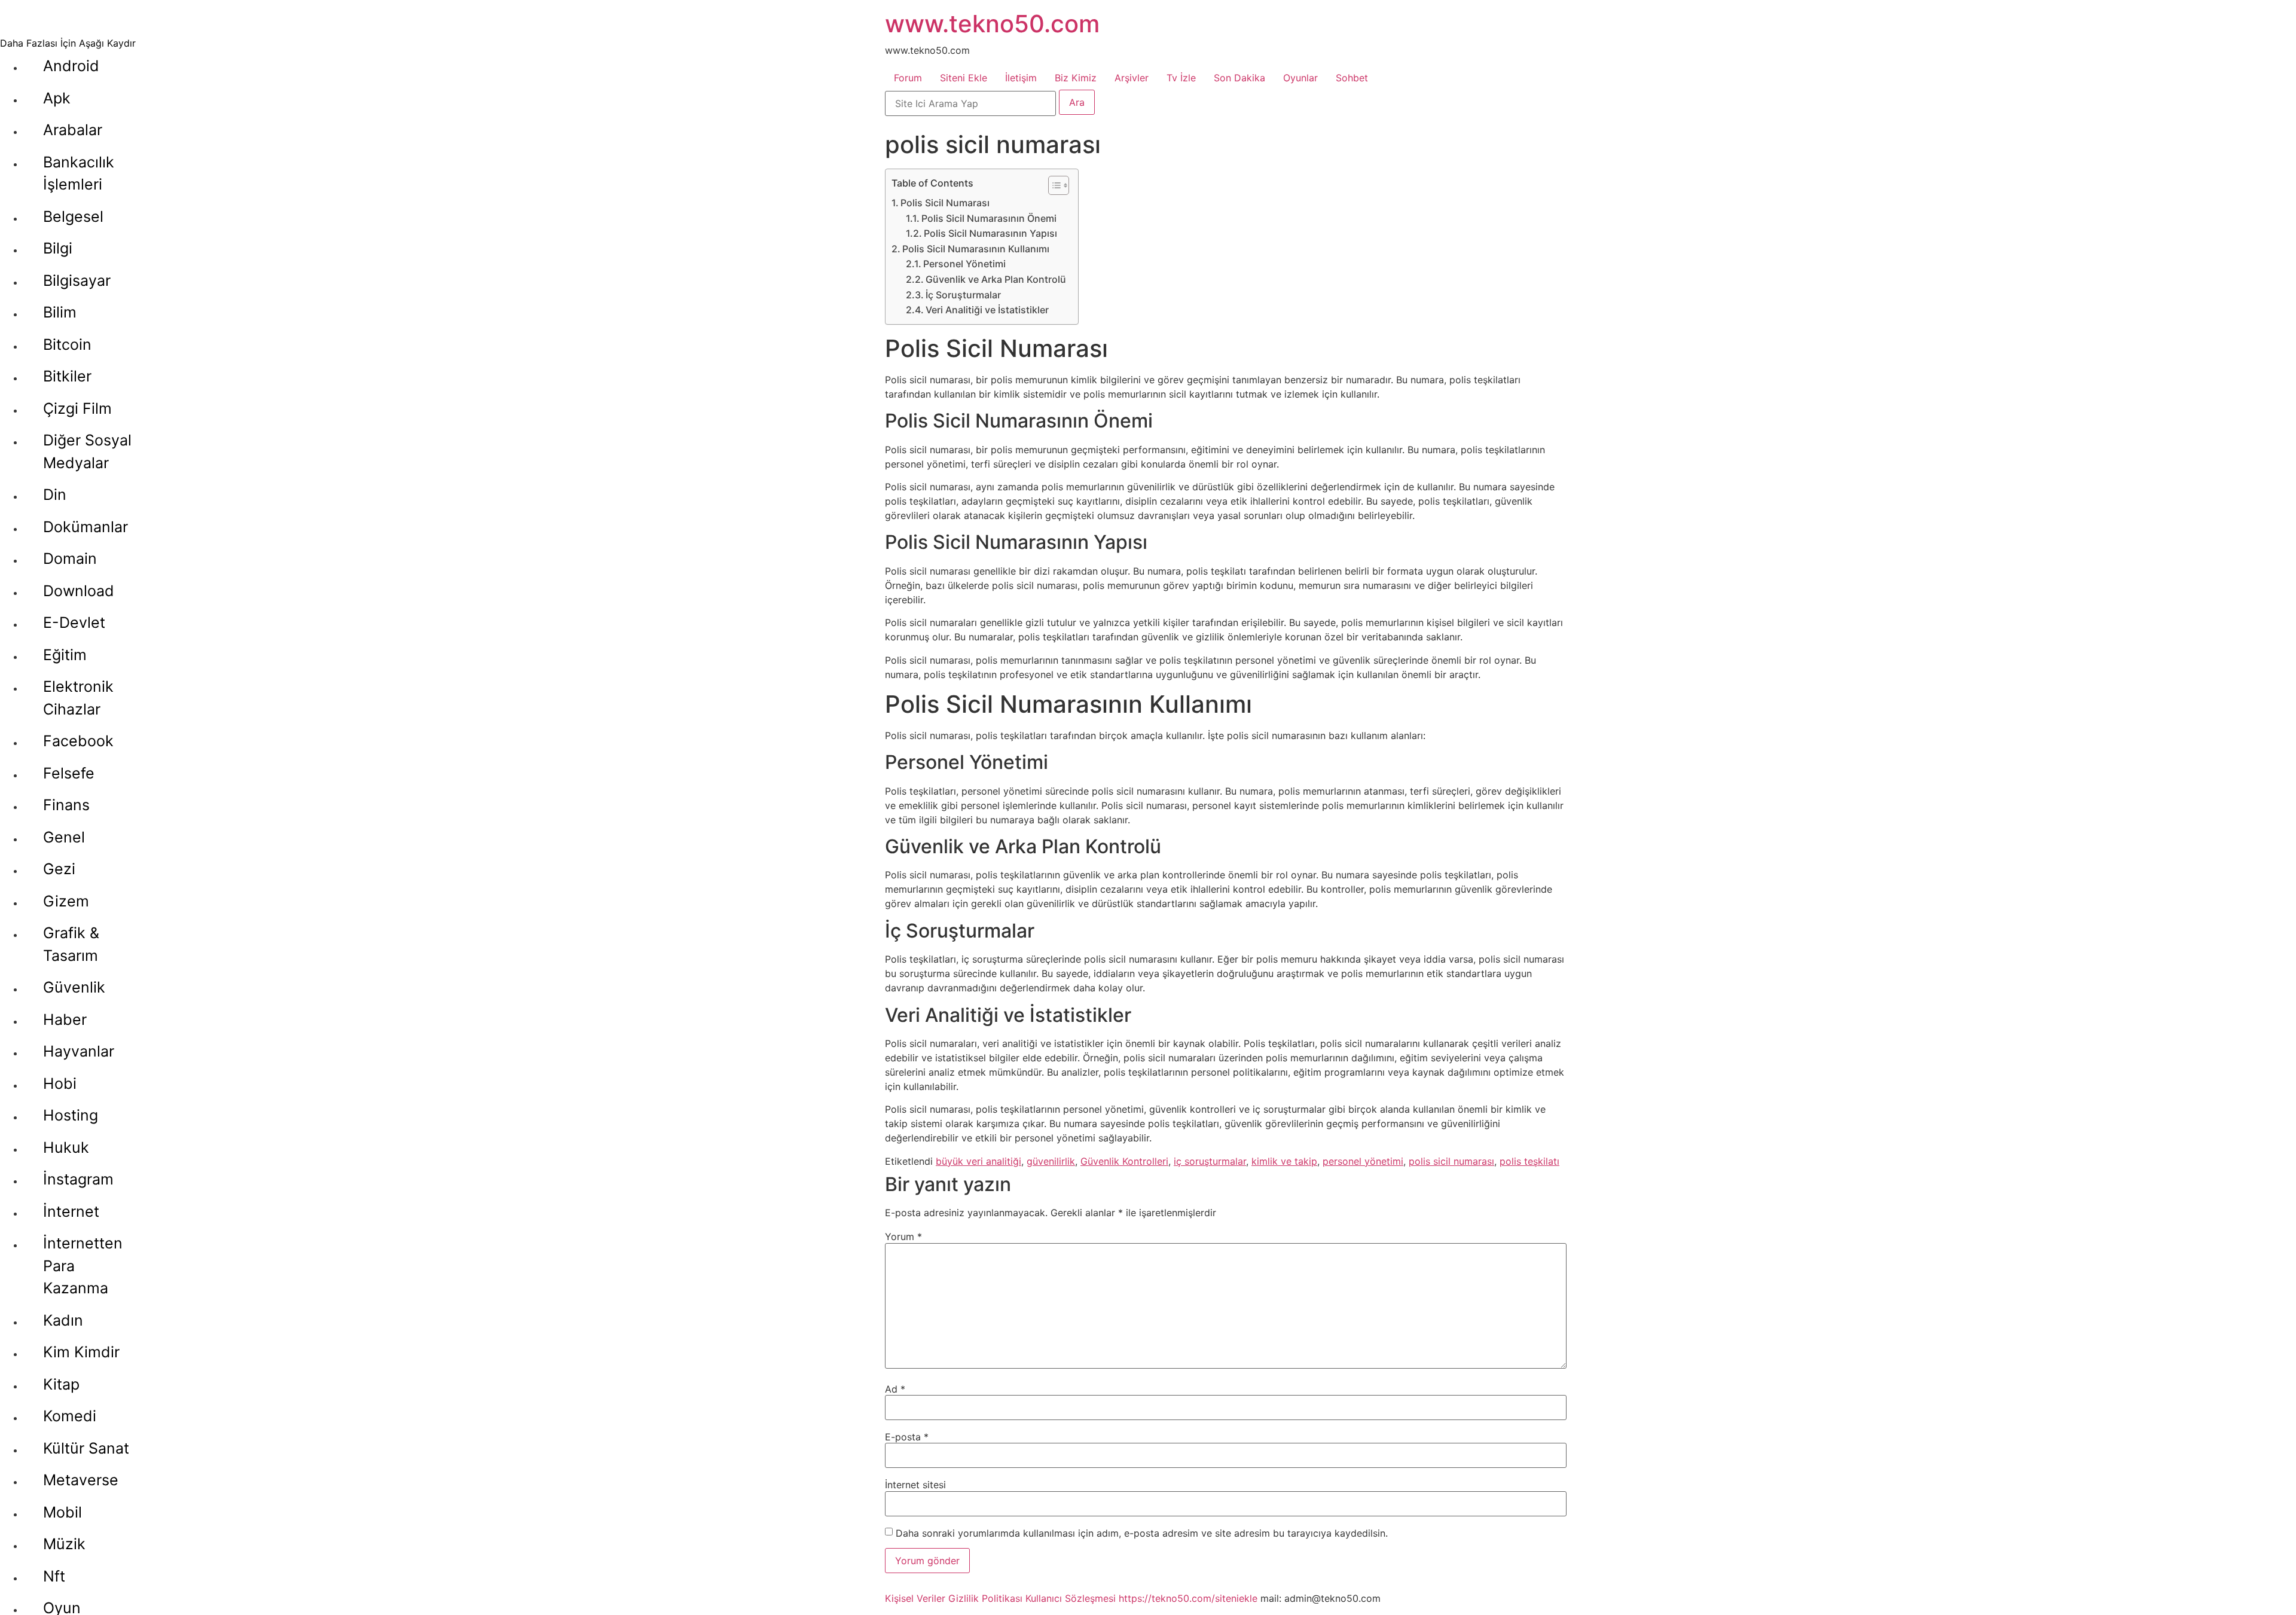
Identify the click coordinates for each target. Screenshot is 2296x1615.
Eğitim (65, 655)
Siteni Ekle (964, 78)
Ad (895, 1389)
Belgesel (73, 216)
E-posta (907, 1437)
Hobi (60, 1083)
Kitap (61, 1384)
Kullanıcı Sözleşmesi (1071, 1598)
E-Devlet (74, 622)
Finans (66, 805)
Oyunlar (1300, 78)
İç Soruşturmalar (963, 295)
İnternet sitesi (915, 1485)
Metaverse (81, 1480)
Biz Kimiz (1076, 78)
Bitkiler (67, 376)
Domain (70, 558)
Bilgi (58, 248)
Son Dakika (1239, 78)
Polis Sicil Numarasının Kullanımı (976, 249)
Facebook (78, 741)
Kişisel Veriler (915, 1598)
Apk (57, 98)
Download (79, 591)
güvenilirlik (1051, 1161)
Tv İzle (1181, 78)
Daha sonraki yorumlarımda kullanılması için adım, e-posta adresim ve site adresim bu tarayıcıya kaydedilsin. (1142, 1533)
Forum (908, 78)
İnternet (71, 1211)
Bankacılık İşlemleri (79, 173)
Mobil (62, 1512)
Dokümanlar (86, 527)
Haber (65, 1019)
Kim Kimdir (81, 1352)
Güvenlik (74, 987)
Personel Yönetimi (964, 264)
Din (55, 494)
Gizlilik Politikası (985, 1598)
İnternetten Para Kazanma (83, 1266)
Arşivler (1132, 78)
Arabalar (73, 130)
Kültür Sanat (86, 1448)
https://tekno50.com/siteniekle (1188, 1598)
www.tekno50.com (992, 24)
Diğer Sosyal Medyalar (87, 451)
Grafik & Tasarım (71, 944)
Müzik (64, 1544)
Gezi (59, 869)
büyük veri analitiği (978, 1161)
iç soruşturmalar (1210, 1161)
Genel (64, 837)
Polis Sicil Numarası (945, 203)
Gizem (66, 901)
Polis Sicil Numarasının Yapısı (990, 233)
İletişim (1021, 78)
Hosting (71, 1115)
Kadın (63, 1320)
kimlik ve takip (1284, 1161)
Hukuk (66, 1147)
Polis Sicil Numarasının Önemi (989, 218)
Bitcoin (67, 344)
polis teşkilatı (1529, 1161)
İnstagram (78, 1179)
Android (71, 66)
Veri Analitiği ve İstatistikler (987, 310)
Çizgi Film (77, 408)
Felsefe (69, 773)
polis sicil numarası (1451, 1161)
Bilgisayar (77, 280)
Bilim (60, 312)
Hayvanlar (79, 1051)
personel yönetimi (1363, 1161)
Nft (54, 1576)
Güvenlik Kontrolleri (1124, 1161)
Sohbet (1352, 78)
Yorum (903, 1237)
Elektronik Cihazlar (78, 698)
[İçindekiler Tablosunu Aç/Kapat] (1053, 185)
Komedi (70, 1416)
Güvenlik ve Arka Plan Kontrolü (996, 279)
